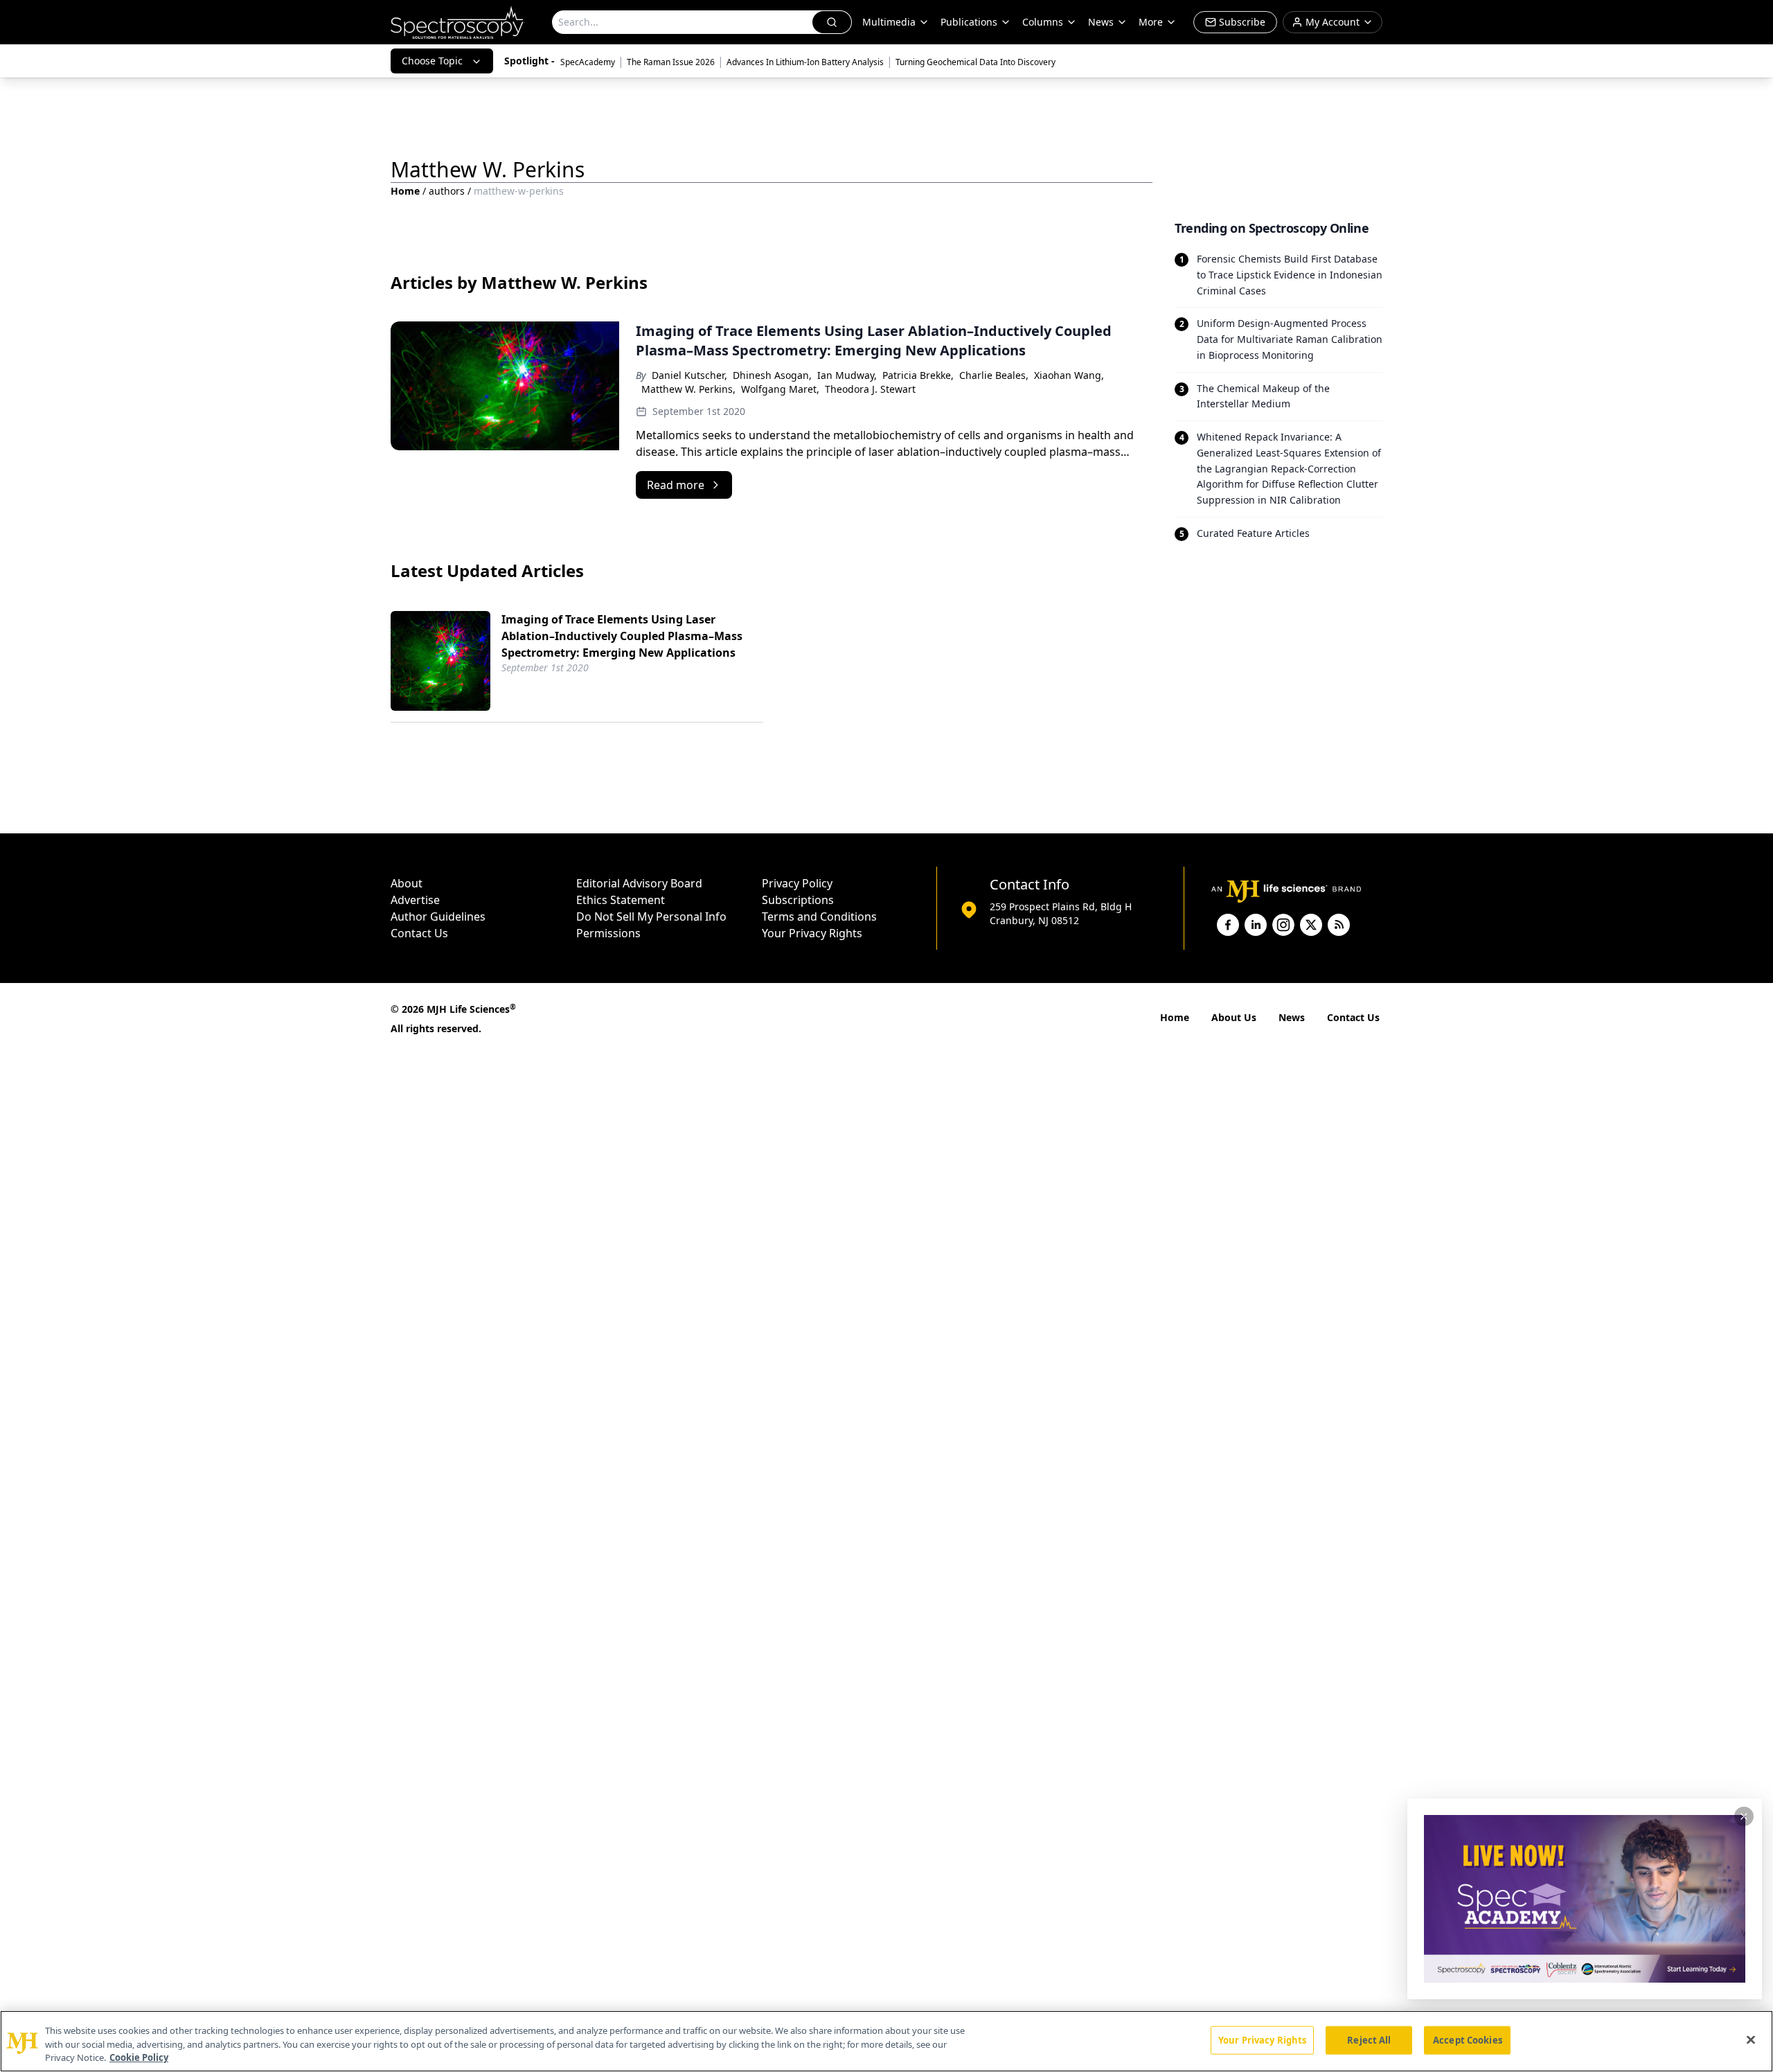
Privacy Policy (797, 883)
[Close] (1751, 2039)
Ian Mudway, (847, 375)
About (407, 883)
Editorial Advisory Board (639, 883)
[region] (886, 2041)
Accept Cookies (1468, 2039)
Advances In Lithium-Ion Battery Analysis (805, 62)
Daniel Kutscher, (689, 375)
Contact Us (419, 933)
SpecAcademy (588, 62)
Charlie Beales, (994, 375)
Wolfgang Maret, (780, 389)
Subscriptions (798, 900)
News (1292, 1017)
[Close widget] (1744, 1816)
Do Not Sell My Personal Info (651, 917)
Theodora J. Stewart (870, 389)
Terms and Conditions (819, 917)
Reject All (1369, 2039)
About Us (1234, 1017)
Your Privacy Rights (812, 933)
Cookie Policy (139, 2057)
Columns (1043, 22)
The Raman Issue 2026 (671, 62)
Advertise (415, 900)
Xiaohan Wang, (1069, 375)
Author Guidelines (438, 917)
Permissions (608, 933)
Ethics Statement (621, 900)
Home (405, 191)
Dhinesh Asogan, (772, 375)
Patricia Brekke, (918, 375)
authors (447, 191)
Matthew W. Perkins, (688, 389)
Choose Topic (432, 61)
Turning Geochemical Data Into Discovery (975, 62)
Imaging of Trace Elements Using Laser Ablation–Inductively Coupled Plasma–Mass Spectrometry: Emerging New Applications (622, 636)
